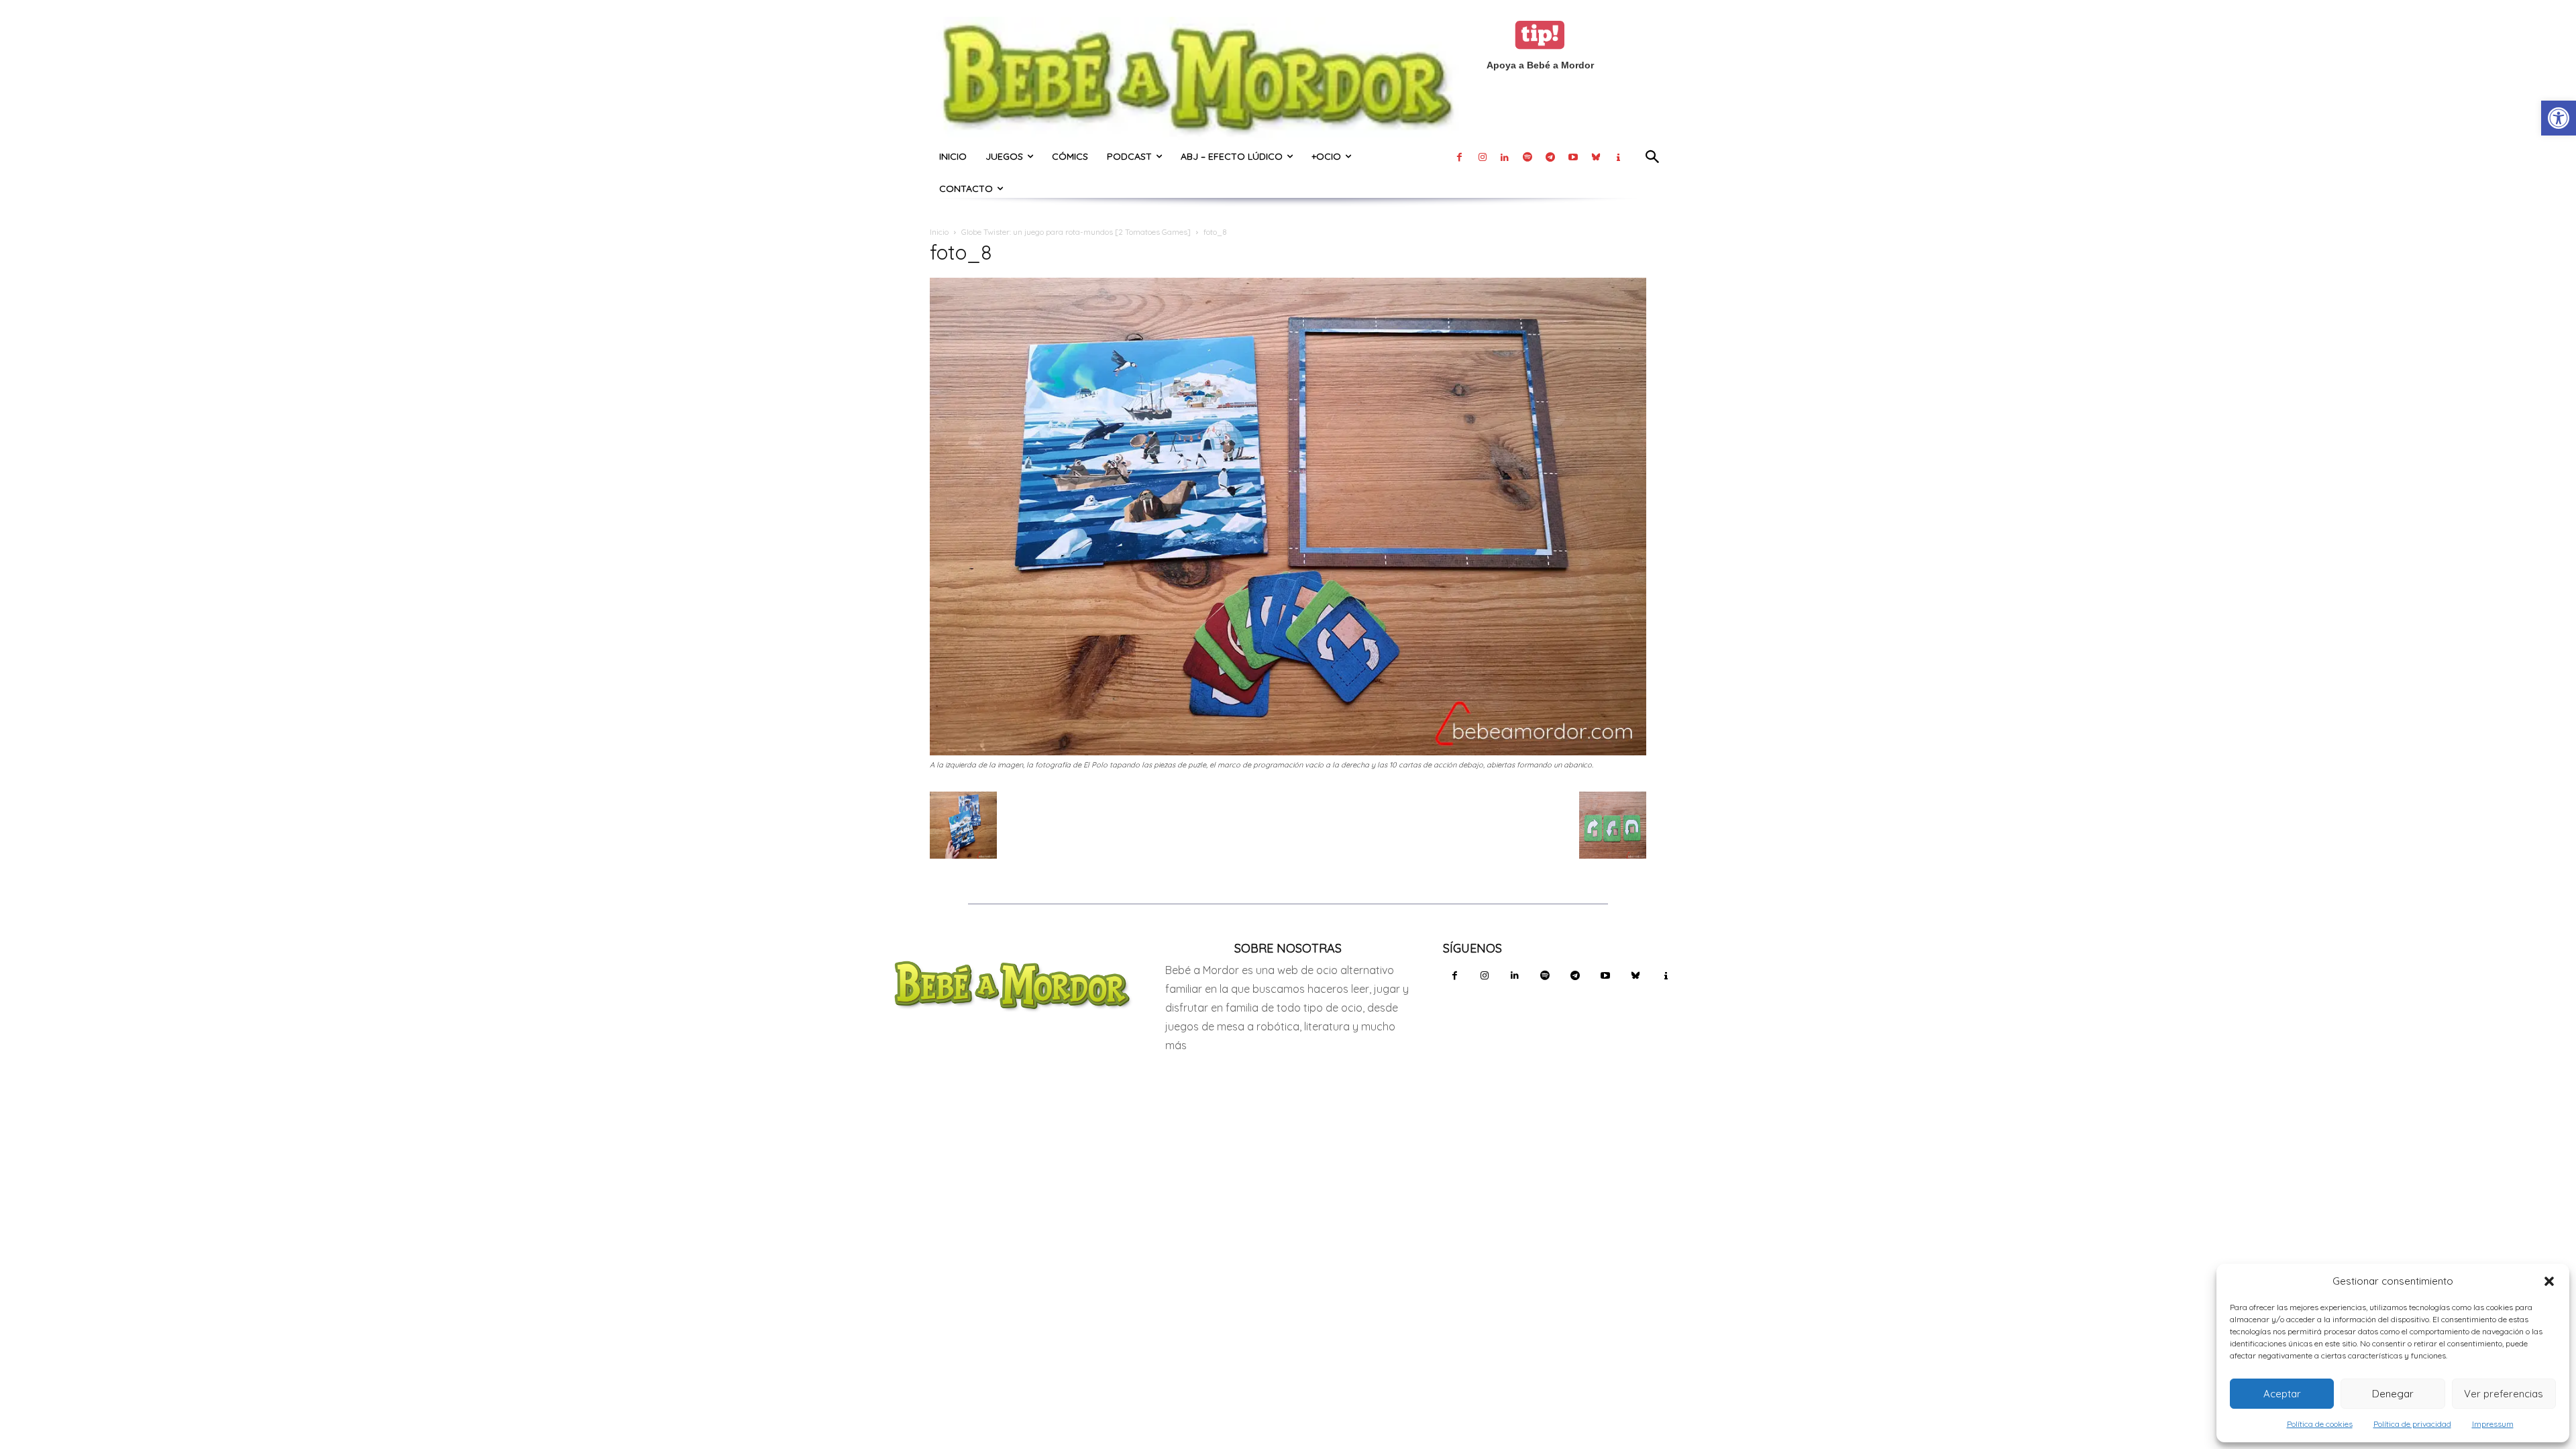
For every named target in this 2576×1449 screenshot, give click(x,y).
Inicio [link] (939, 232)
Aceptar (2282, 1394)
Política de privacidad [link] (2412, 1424)
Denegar (2393, 1394)
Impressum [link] (2493, 1424)
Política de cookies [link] (2320, 1424)
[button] (2549, 1281)
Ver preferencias (2504, 1394)
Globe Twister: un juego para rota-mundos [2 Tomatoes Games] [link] (1076, 232)
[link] (2559, 118)
